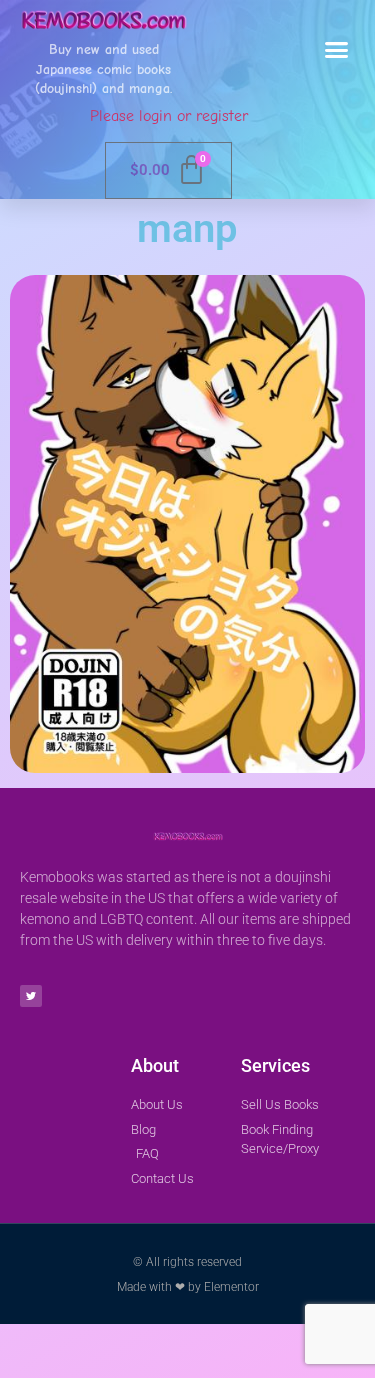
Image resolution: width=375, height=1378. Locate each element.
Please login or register (169, 116)
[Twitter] (31, 996)
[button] (337, 50)
